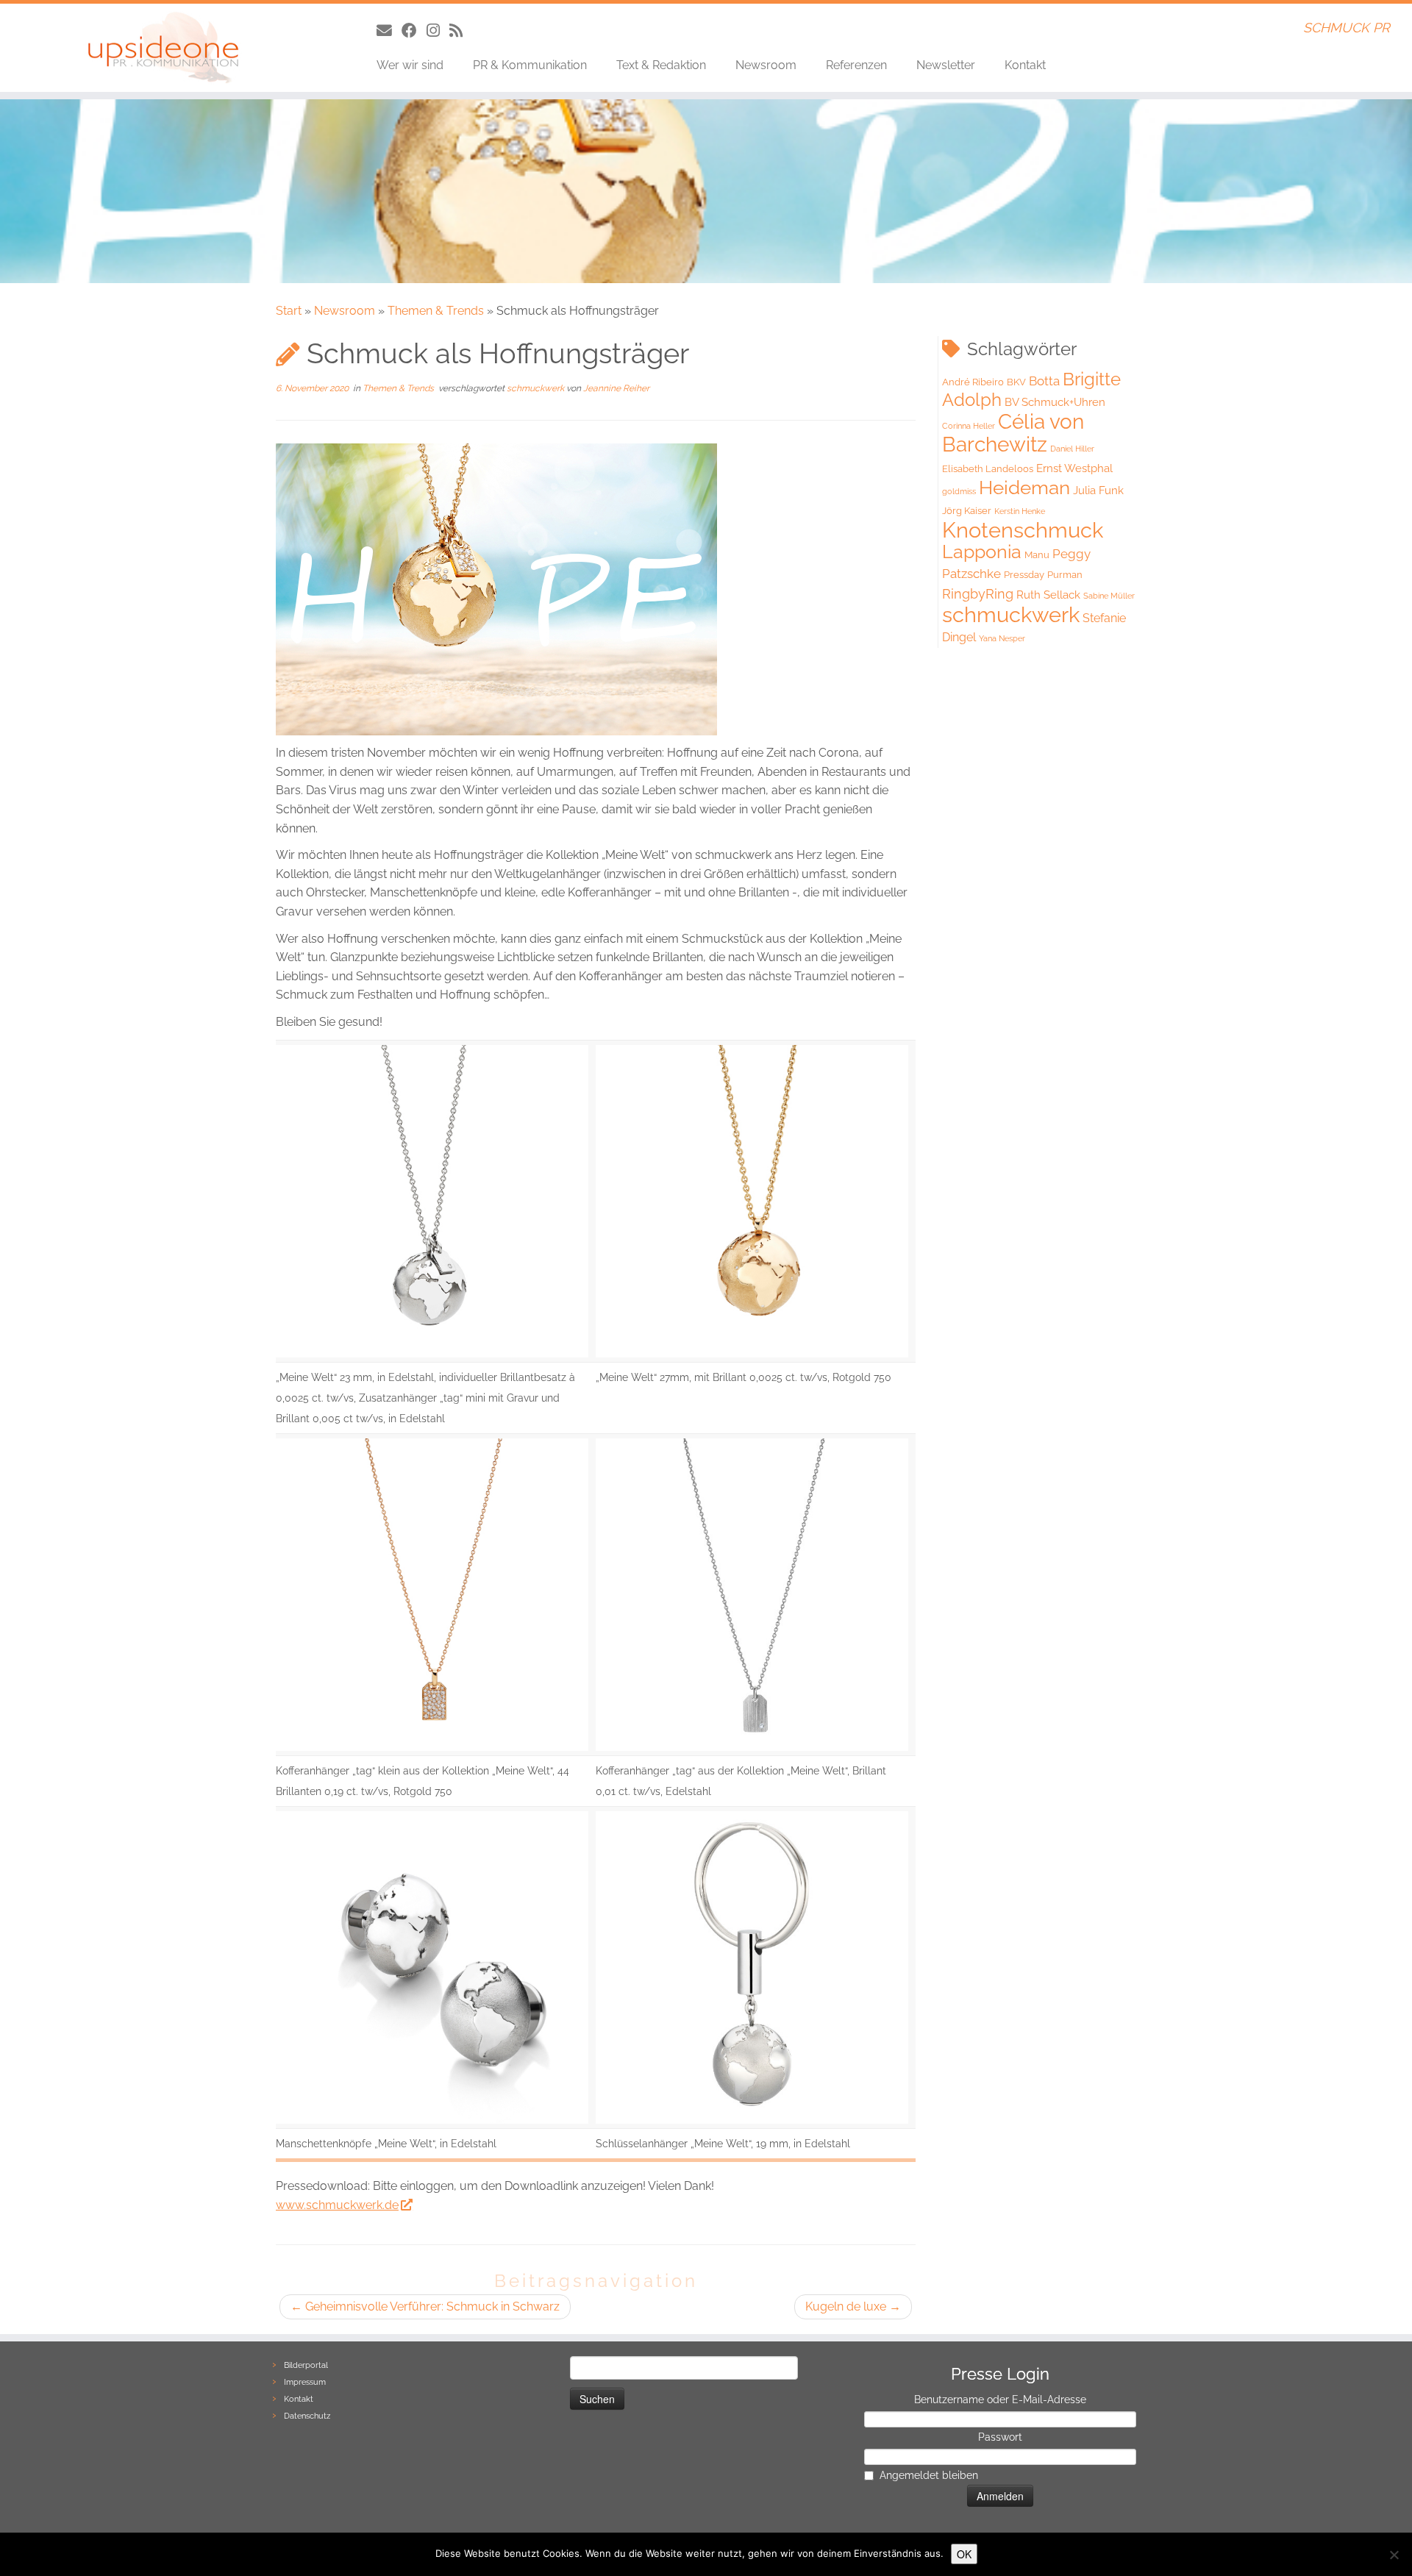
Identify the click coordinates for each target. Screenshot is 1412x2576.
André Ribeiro (973, 382)
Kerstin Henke (1020, 511)
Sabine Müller (1109, 596)
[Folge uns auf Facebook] (414, 31)
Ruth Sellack (1048, 595)
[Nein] (1394, 2555)
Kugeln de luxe (853, 2306)
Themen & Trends (436, 311)
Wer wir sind (410, 65)
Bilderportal (306, 2365)
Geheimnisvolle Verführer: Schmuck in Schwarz (425, 2306)
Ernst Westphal (1074, 468)
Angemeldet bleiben (929, 2475)
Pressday (1024, 575)
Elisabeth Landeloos (988, 469)
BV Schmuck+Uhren (1055, 402)
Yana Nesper (1002, 638)
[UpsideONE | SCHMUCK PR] (163, 48)
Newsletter (946, 65)
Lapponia (982, 552)
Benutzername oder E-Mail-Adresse (1000, 2400)
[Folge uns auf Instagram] (438, 31)
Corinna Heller (969, 426)
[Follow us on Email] (389, 31)
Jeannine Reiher (616, 388)
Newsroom (766, 65)
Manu (1037, 555)
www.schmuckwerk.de (337, 2205)
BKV (1016, 382)
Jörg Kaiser (967, 511)
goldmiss (959, 491)
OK (964, 2554)
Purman (1065, 575)
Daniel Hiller (1072, 449)
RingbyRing (978, 594)
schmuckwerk (536, 388)
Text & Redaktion (661, 65)
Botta (1044, 381)
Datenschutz (307, 2416)
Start (289, 311)
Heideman (1024, 488)
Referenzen (856, 65)
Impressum (305, 2382)
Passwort (1000, 2437)
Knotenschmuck (1023, 530)
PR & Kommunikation (530, 65)
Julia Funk (1098, 490)
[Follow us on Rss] (461, 31)
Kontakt (1025, 65)
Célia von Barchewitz (1013, 433)
